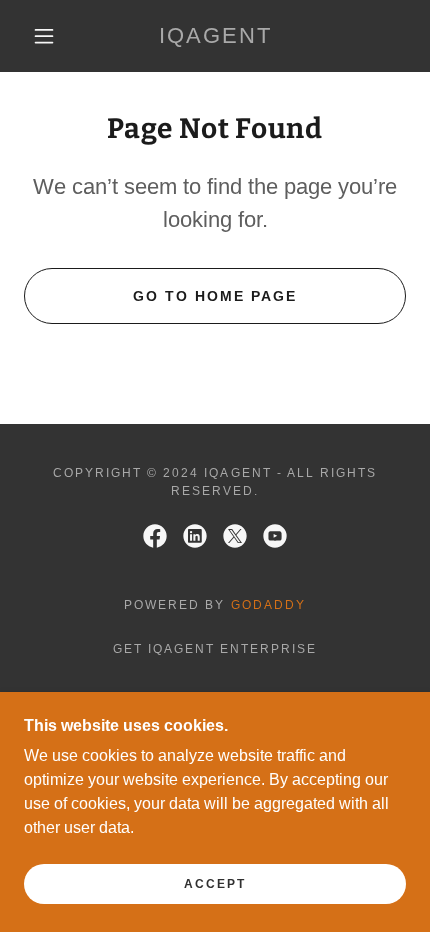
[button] (44, 36)
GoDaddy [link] (268, 605)
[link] (216, 36)
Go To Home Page (215, 296)
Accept (215, 884)
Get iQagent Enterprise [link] (215, 649)
